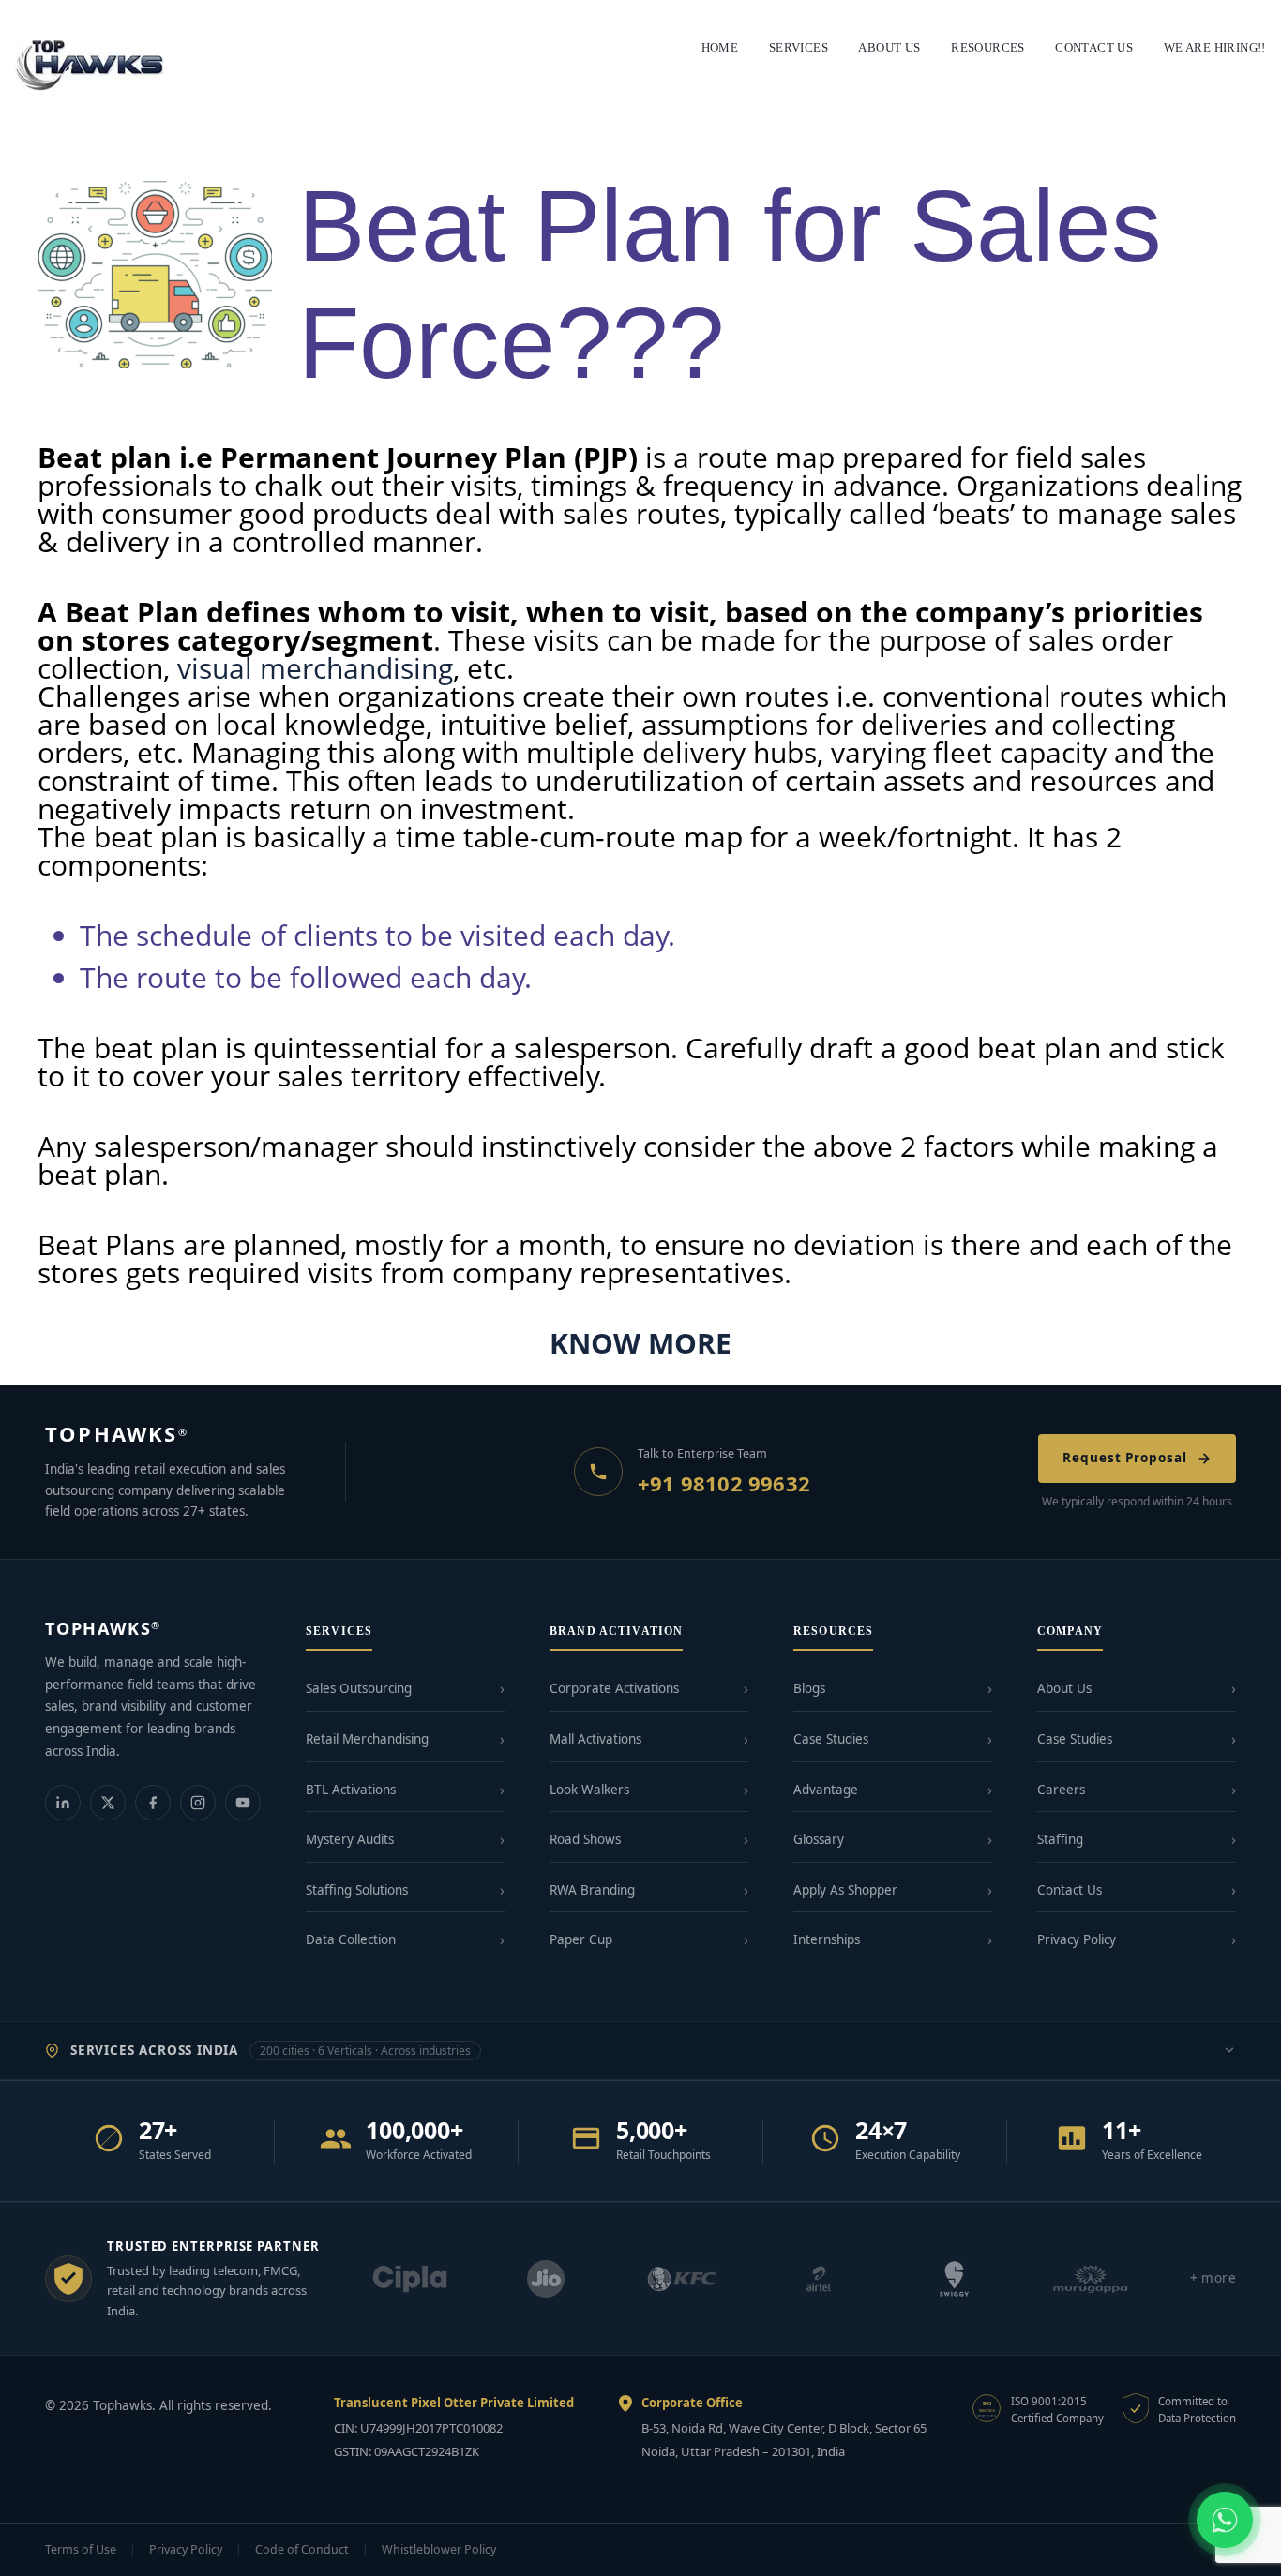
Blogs (809, 1688)
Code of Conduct (302, 2549)
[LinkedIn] (63, 1803)
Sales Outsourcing (359, 1688)
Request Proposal (1125, 1458)
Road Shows (585, 1839)
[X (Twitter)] (108, 1803)
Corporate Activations (614, 1688)
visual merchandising (315, 668)
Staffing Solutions (357, 1890)
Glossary (819, 1839)
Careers (1061, 1790)
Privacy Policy (1077, 1939)
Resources (988, 47)
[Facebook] (153, 1803)
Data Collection (351, 1939)
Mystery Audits (350, 1839)
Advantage (826, 1790)
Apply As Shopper (845, 1890)
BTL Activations (351, 1790)
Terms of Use (81, 2549)
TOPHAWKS (117, 1433)
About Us (1064, 1688)
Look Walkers (589, 1790)
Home (720, 47)
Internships (827, 1939)
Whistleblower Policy (439, 2549)
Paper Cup (581, 1939)
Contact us (1094, 47)
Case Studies (831, 1739)
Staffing (1060, 1839)
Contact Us (1070, 1890)
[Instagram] (198, 1803)
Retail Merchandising (367, 1739)
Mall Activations (595, 1739)
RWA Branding (592, 1890)
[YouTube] (243, 1803)
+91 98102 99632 (724, 1483)
